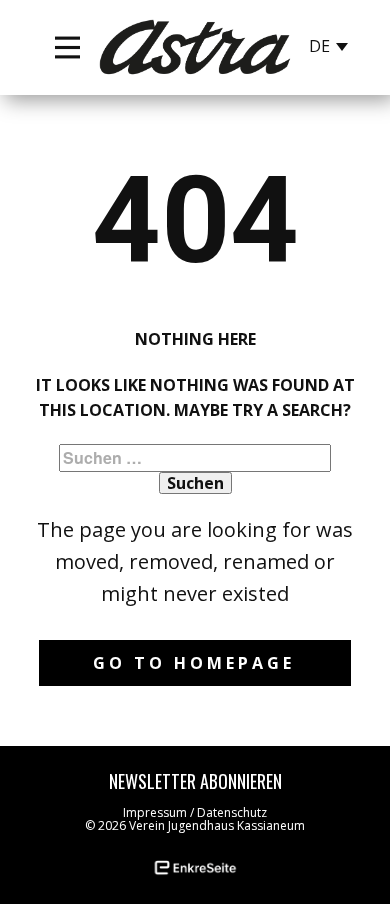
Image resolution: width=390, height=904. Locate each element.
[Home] (195, 47)
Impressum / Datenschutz (195, 812)
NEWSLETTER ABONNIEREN (195, 781)
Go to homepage (194, 663)
